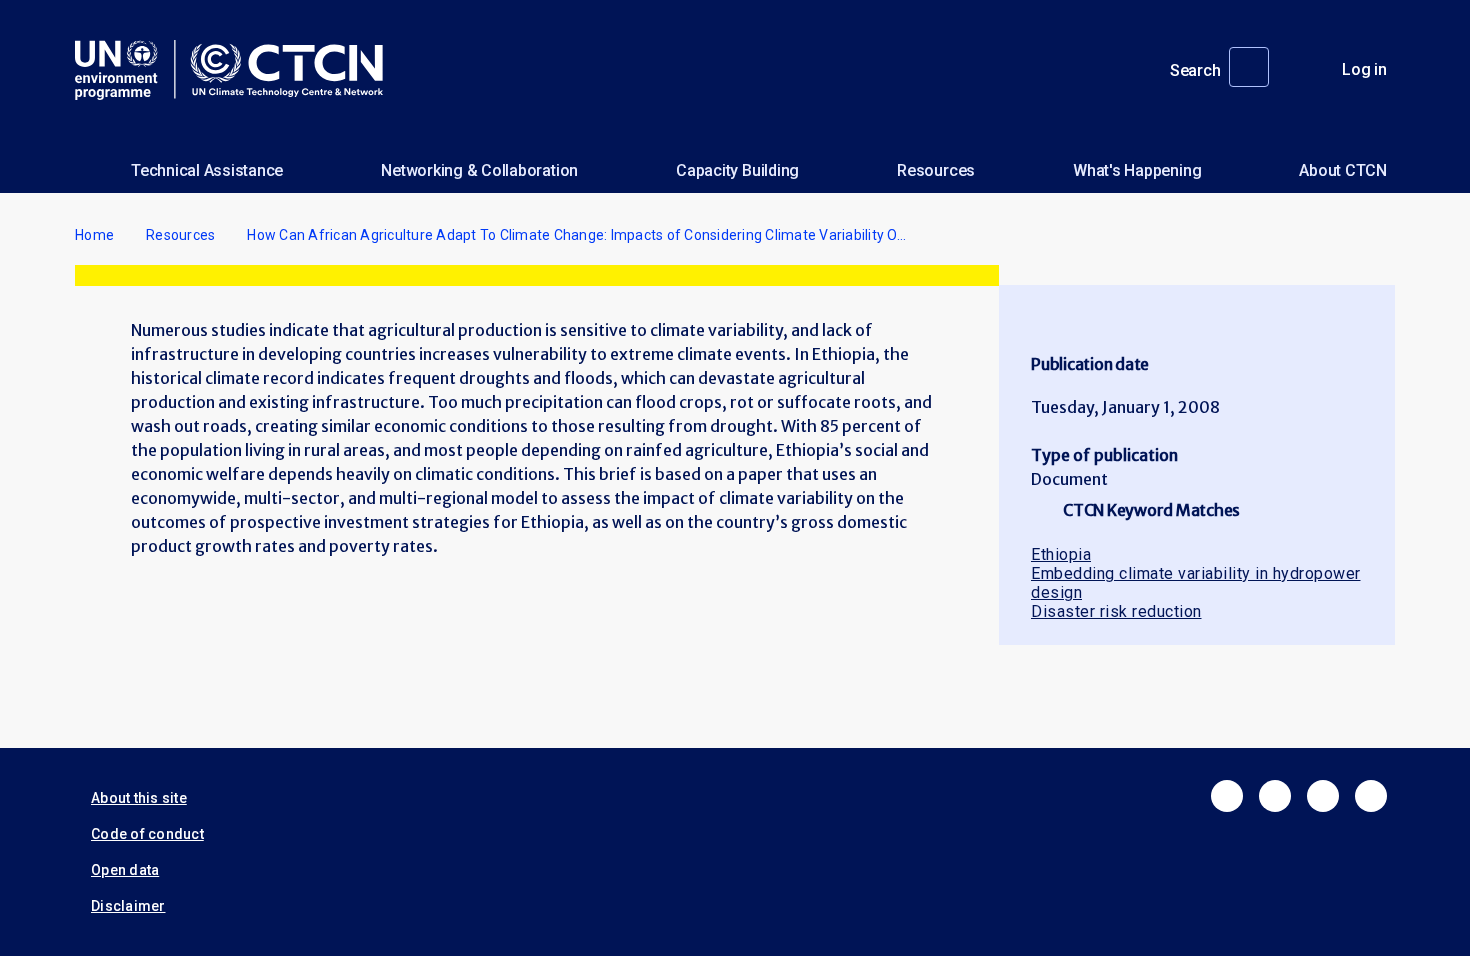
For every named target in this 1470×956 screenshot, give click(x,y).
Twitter (1275, 796)
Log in (1364, 69)
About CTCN (1343, 170)
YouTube (1371, 796)
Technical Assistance (207, 170)
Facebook (1227, 796)
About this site (139, 798)
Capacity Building (737, 170)
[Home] (237, 70)
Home (94, 235)
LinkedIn (1323, 796)
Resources (936, 170)
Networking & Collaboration (479, 170)
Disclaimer (128, 906)
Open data (125, 870)
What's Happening (1137, 170)
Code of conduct (147, 834)
